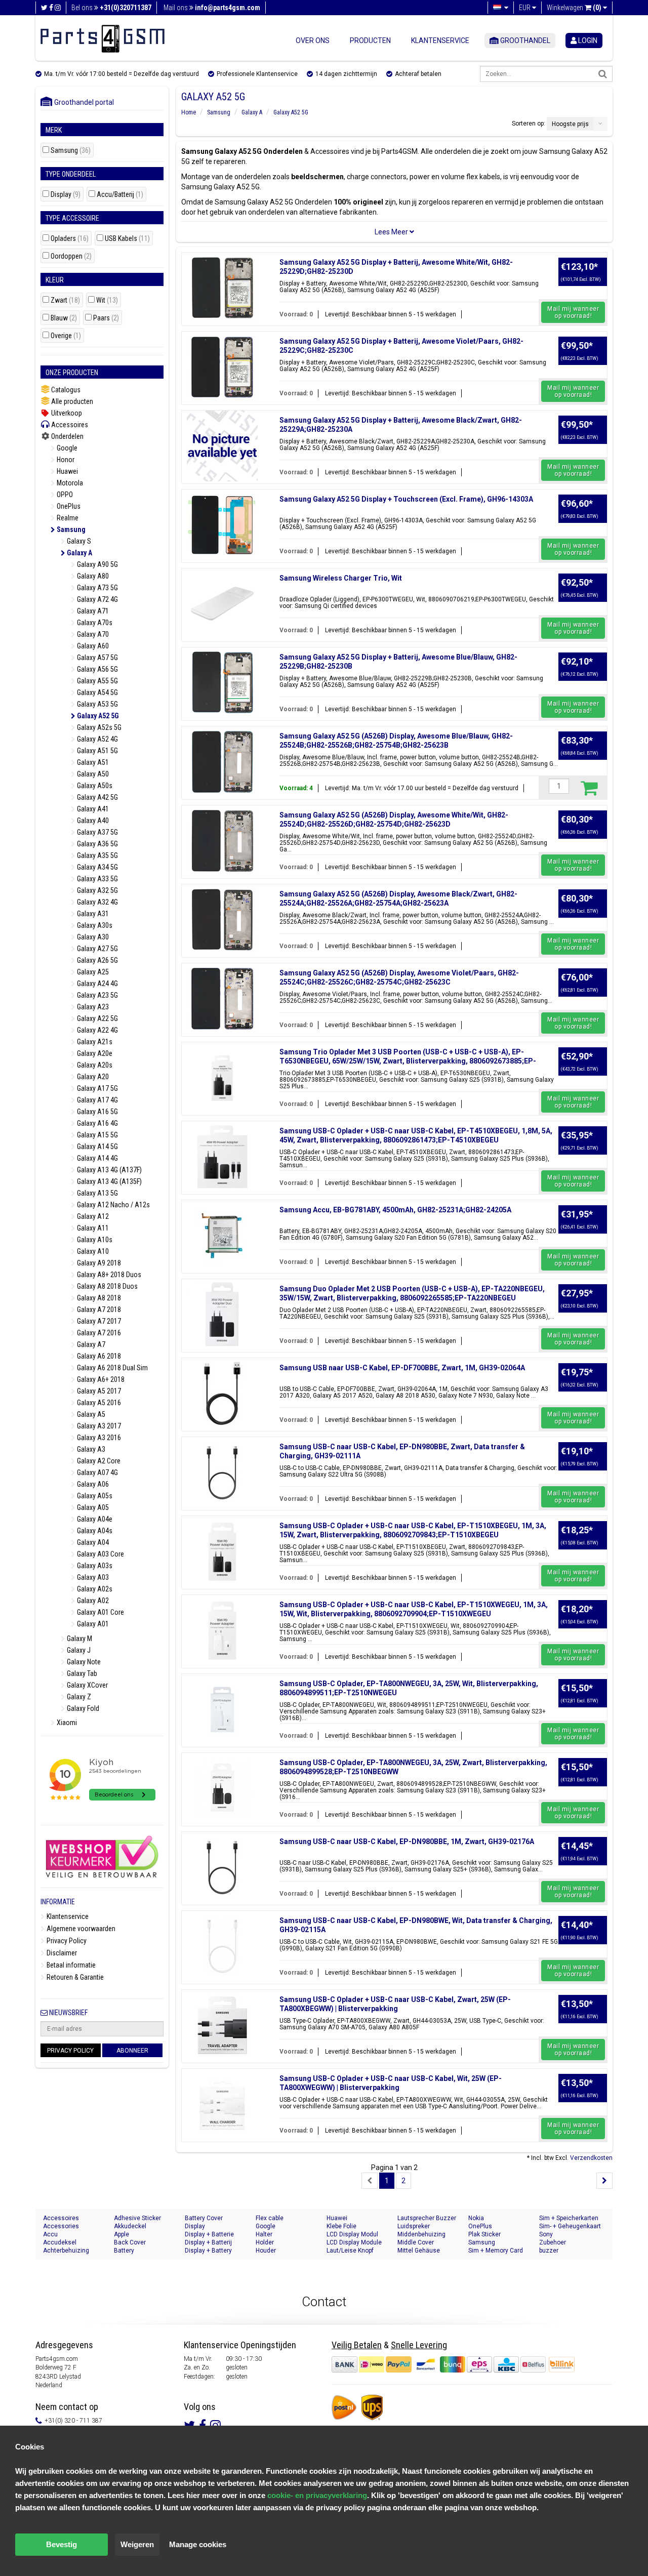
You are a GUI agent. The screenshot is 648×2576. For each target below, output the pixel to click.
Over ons (313, 40)
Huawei (67, 471)
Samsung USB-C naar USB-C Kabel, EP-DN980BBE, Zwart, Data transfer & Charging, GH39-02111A (402, 1451)
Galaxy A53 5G (97, 704)
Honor (65, 460)
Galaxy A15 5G (97, 1135)
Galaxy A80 (92, 576)
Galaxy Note (83, 1662)
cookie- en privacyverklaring (317, 2495)
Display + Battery (208, 2251)
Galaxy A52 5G (97, 716)
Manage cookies (198, 2544)
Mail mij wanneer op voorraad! (573, 312)
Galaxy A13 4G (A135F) (109, 1181)
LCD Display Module (354, 2242)
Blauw (64, 318)
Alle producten (71, 401)
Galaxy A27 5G (97, 949)
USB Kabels (127, 239)
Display (66, 195)
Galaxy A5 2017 (98, 1391)
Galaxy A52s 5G (98, 727)
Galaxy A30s (94, 925)
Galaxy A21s (94, 1042)
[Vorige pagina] (370, 2181)
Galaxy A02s (94, 1589)
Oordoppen (71, 256)
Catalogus (65, 390)
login (587, 40)
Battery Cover (204, 2218)
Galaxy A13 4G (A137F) (109, 1170)
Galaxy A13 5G (97, 1193)
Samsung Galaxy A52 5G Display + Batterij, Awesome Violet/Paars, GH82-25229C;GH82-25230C (401, 346)
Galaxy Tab (81, 1673)
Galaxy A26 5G (97, 960)
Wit (107, 300)
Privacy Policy (66, 1941)
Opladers (70, 239)
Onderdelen (67, 436)
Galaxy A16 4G (97, 1123)
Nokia (476, 2218)
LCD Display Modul (352, 2234)
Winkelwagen (574, 8)
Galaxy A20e (94, 1053)
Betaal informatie (70, 1965)
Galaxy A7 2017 (98, 1321)
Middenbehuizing (421, 2234)
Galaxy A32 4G (97, 902)
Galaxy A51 (92, 762)
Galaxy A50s (94, 786)
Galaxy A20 (92, 1077)
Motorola (69, 483)
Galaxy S (78, 541)
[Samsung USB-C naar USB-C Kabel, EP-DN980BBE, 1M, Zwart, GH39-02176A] (222, 1867)
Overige (66, 336)
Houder (266, 2251)
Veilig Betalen (357, 2345)
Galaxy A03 (92, 1577)
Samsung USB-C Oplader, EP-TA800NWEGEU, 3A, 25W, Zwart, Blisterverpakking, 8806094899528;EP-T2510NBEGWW (413, 1767)
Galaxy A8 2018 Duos (107, 1286)
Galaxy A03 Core (100, 1554)
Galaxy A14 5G (97, 1147)
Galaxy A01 (92, 1624)
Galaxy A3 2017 (98, 1426)
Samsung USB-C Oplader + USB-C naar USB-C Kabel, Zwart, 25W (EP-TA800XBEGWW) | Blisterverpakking (395, 2004)
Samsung (71, 151)
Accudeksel (60, 2242)
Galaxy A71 (92, 611)
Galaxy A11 (92, 1228)
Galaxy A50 (92, 774)
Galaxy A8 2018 (98, 1298)
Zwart (65, 300)
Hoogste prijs (570, 124)
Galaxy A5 (90, 1414)
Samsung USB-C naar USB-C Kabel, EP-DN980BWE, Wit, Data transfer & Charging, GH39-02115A (416, 1925)
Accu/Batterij (120, 195)
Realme (67, 518)
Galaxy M (79, 1639)
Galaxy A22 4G (97, 1030)
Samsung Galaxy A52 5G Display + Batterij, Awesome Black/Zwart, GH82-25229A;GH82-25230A (401, 425)
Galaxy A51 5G (97, 751)
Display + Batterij (208, 2242)
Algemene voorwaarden (80, 1929)
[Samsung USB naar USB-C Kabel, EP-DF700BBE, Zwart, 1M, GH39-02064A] (222, 1394)
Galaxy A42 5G (97, 797)
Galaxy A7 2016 (98, 1333)
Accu (50, 2234)
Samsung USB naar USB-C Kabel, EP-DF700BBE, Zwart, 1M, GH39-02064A (402, 1368)
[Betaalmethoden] (439, 2364)
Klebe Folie (341, 2226)
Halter (264, 2234)
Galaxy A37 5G (97, 832)
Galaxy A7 (90, 1344)
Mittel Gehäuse (419, 2251)
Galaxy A (79, 553)
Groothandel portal (82, 102)
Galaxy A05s (94, 1496)
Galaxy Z (78, 1697)
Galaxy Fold (82, 1708)
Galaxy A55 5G (97, 681)
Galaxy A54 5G (97, 692)
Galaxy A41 (92, 809)
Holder (265, 2242)
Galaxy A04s (94, 1531)
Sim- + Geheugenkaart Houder (570, 2226)
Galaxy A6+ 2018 (100, 1379)
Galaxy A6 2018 (98, 1356)
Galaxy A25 (92, 972)
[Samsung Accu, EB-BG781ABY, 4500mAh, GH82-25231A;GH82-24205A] (222, 1236)
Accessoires (69, 425)
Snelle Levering (419, 2345)
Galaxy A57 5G (97, 658)
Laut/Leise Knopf (350, 2251)
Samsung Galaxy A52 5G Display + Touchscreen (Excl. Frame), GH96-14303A (406, 499)
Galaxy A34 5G (97, 867)
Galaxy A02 (92, 1601)
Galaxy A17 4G (97, 1100)
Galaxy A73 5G (97, 588)
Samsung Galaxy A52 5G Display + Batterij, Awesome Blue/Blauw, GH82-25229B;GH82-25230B (398, 662)
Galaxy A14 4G (97, 1158)
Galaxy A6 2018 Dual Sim (112, 1368)
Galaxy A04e (94, 1519)
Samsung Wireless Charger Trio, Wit (341, 578)
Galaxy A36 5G (97, 844)
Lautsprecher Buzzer (427, 2218)
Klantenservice (440, 40)
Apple (121, 2234)
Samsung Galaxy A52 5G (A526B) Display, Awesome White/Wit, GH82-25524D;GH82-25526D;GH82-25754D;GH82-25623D (394, 820)
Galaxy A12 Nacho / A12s (113, 1205)
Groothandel (524, 40)
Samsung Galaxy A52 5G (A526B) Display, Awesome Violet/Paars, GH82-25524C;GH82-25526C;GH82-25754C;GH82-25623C (399, 977)
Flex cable (270, 2218)
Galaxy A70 (92, 634)
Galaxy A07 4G (97, 1473)
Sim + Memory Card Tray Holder (496, 2251)
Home (189, 112)
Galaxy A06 (92, 1484)
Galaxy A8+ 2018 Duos (108, 1275)
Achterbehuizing (66, 2251)
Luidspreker (414, 2226)
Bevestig (62, 2544)
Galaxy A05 (92, 1507)
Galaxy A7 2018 (98, 1310)
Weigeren (137, 2544)
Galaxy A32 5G (97, 890)
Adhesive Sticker (137, 2218)
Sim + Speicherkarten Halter (569, 2218)
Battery (124, 2251)
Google (66, 448)
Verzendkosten (591, 2158)
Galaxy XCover (87, 1685)
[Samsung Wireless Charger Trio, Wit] (222, 604)
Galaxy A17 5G (97, 1088)
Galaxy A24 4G (97, 984)
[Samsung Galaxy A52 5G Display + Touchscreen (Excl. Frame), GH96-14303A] (222, 525)
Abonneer (132, 2051)
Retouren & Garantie (74, 1977)
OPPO (64, 495)
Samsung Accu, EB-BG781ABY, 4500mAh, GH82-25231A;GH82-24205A (395, 1210)
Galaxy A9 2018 (98, 1263)
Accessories (61, 2226)
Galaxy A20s (94, 1065)
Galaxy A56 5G (97, 669)
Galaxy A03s (94, 1566)
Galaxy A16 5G (97, 1112)
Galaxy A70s (94, 623)
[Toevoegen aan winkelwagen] (589, 788)
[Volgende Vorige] (604, 2181)
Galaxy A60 (92, 646)
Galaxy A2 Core (98, 1461)
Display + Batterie (209, 2234)
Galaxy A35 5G (97, 855)
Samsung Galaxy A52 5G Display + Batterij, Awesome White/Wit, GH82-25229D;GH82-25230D (396, 267)
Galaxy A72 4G (97, 599)
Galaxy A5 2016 (98, 1403)
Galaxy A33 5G (97, 879)
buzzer (549, 2251)
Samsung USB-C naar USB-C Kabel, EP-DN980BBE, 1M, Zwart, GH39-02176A (407, 1842)
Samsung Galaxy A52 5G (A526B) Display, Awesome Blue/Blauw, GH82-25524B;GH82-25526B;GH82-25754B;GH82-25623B (396, 741)
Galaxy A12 (92, 1216)
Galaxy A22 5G (97, 1018)
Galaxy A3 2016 (98, 1438)
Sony (546, 2234)
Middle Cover (416, 2242)
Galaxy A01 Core (100, 1612)
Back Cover (130, 2242)
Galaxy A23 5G (97, 995)
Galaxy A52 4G (97, 739)
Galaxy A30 (92, 937)
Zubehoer (553, 2242)
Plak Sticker (484, 2234)
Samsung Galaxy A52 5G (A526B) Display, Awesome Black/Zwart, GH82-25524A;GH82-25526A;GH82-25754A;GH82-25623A (398, 898)
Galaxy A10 (92, 1251)
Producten (370, 40)
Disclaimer (61, 1953)
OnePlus (68, 506)
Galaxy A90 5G (97, 564)
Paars (106, 318)
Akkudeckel (130, 2226)
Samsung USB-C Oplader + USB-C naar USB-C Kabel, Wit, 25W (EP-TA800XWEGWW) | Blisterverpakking (391, 2083)
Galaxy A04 (92, 1542)
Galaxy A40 (92, 821)
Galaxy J (78, 1650)
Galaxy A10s (94, 1240)
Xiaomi (66, 1723)
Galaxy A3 (90, 1449)
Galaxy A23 (92, 1007)
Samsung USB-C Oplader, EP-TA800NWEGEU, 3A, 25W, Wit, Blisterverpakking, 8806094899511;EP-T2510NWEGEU (409, 1688)
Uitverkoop (66, 413)
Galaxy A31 (92, 914)
